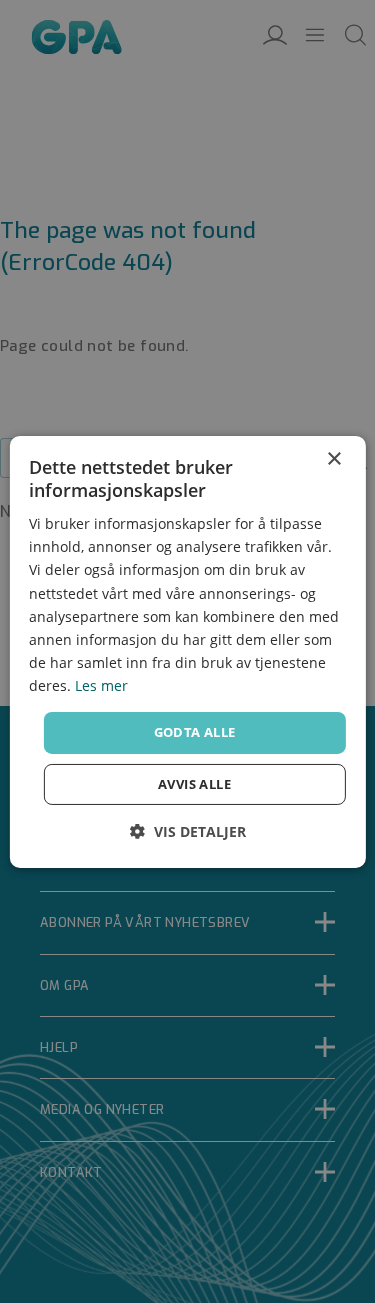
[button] (188, 831)
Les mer (101, 685)
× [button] (333, 458)
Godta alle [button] (195, 732)
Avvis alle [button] (194, 784)
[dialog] (187, 651)
